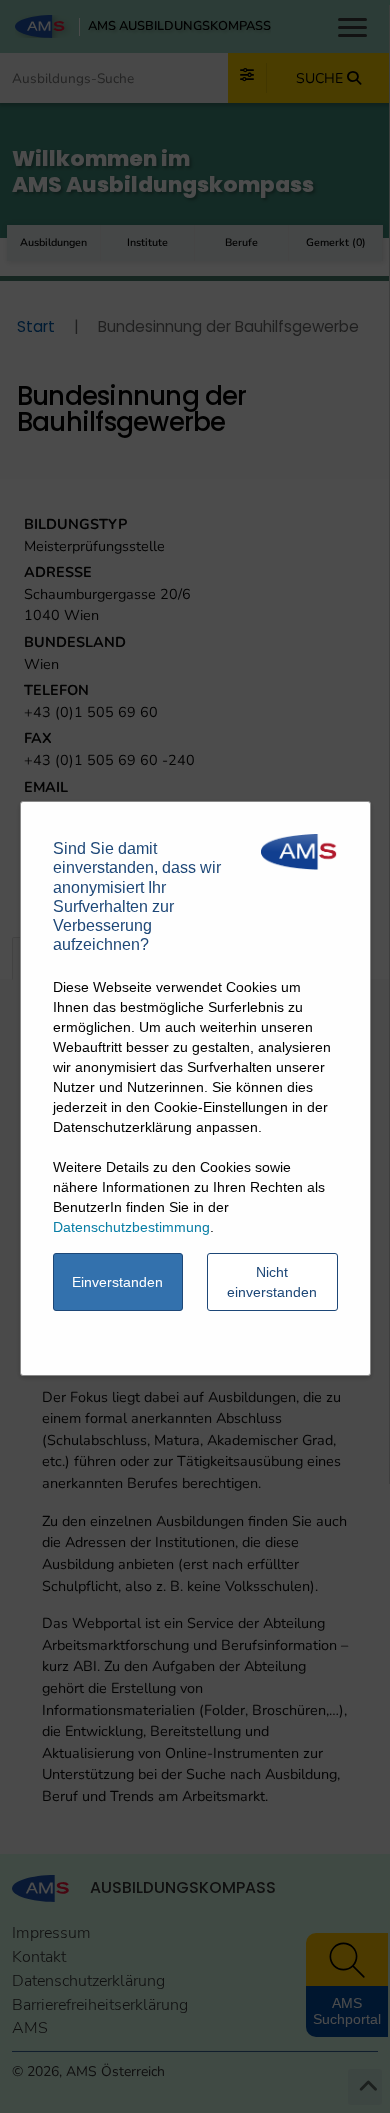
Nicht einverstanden (272, 1282)
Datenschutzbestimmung (131, 1227)
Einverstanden (117, 1282)
